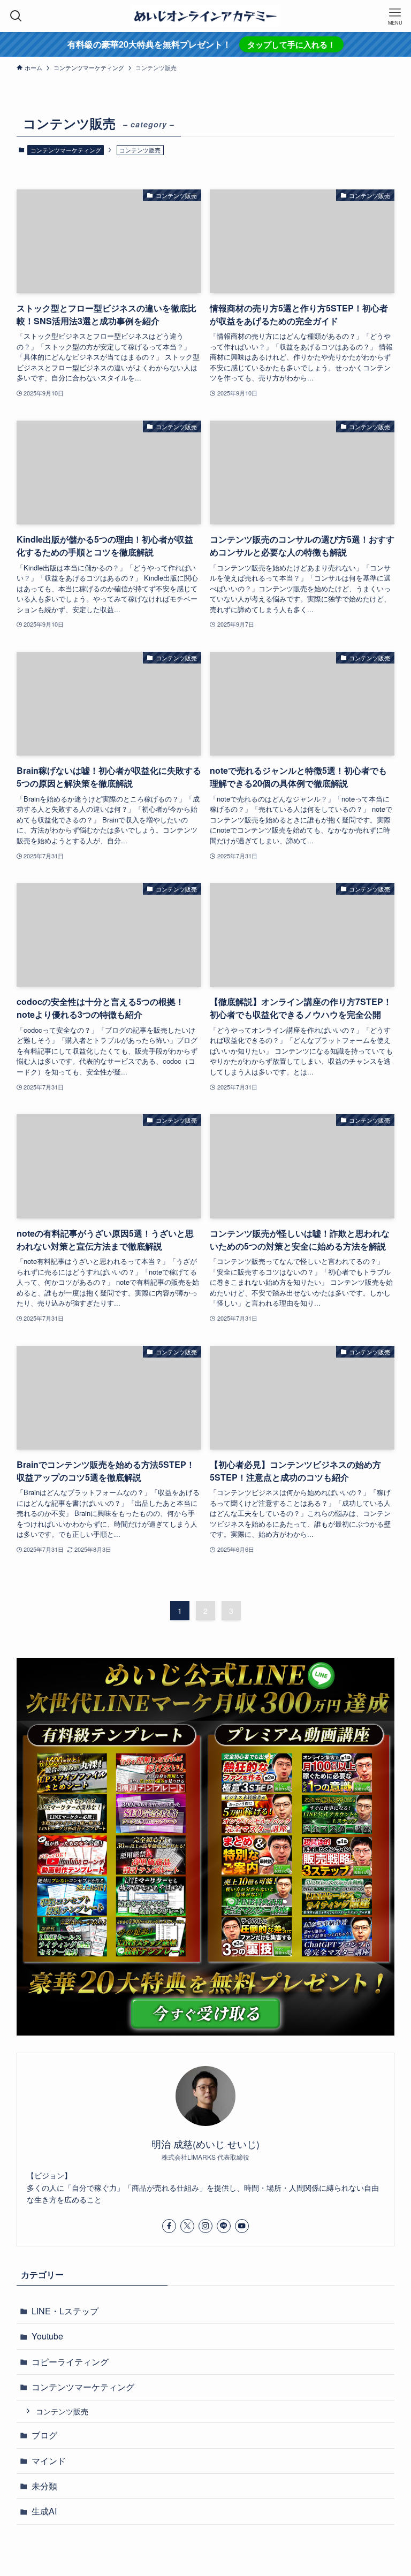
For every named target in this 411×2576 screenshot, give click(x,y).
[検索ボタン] (16, 16)
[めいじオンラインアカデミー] (205, 16)
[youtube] (242, 2226)
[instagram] (205, 2226)
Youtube (47, 2336)
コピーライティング (70, 2362)
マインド (49, 2461)
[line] (224, 2226)
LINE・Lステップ (65, 2311)
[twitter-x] (187, 2226)
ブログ (44, 2435)
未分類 (44, 2486)
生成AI (44, 2511)
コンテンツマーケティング (66, 150)
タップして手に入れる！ (291, 44)
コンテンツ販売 (62, 2411)
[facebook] (169, 2226)
